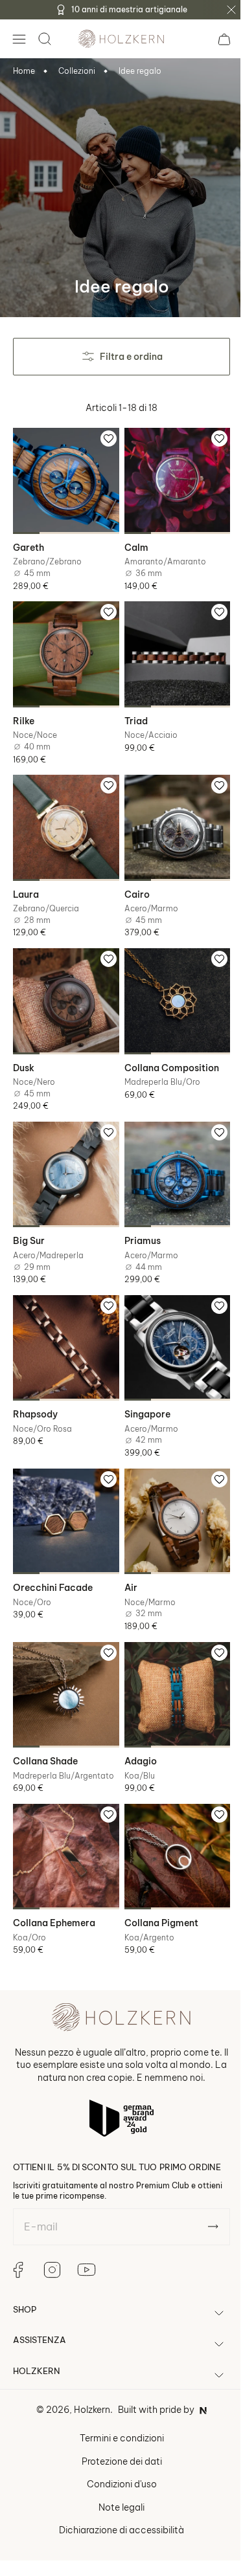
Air (126, 1554)
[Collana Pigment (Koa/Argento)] (170, 1815)
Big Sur (29, 1217)
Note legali (117, 2474)
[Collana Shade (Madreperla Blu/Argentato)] (64, 1658)
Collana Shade (45, 1722)
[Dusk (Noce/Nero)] (64, 984)
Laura (26, 880)
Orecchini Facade (53, 1554)
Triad (131, 711)
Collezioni (77, 71)
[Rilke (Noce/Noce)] (64, 647)
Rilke (24, 711)
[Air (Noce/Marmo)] (170, 1490)
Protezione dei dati (117, 2428)
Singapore (142, 1385)
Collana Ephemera (54, 1880)
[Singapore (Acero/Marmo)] (170, 1321)
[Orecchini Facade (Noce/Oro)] (64, 1490)
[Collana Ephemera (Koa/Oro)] (64, 1815)
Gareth (29, 542)
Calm (131, 542)
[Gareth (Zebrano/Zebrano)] (64, 478)
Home (24, 71)
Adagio (135, 1722)
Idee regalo (140, 71)
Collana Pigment (156, 1880)
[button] (19, 39)
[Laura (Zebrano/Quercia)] (64, 816)
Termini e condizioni (117, 2404)
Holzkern (87, 2376)
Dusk (24, 1049)
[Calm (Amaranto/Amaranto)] (170, 478)
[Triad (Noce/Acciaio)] (170, 647)
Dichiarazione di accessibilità (117, 2496)
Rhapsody (35, 1385)
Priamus (137, 1217)
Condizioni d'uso (117, 2450)
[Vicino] (231, 10)
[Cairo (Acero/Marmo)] (170, 816)
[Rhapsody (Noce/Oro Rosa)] (64, 1321)
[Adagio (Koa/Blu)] (170, 1658)
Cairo (132, 880)
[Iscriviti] (203, 2193)
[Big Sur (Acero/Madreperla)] (64, 1153)
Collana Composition (167, 1049)
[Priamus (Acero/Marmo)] (170, 1153)
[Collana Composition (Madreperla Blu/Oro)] (170, 984)
